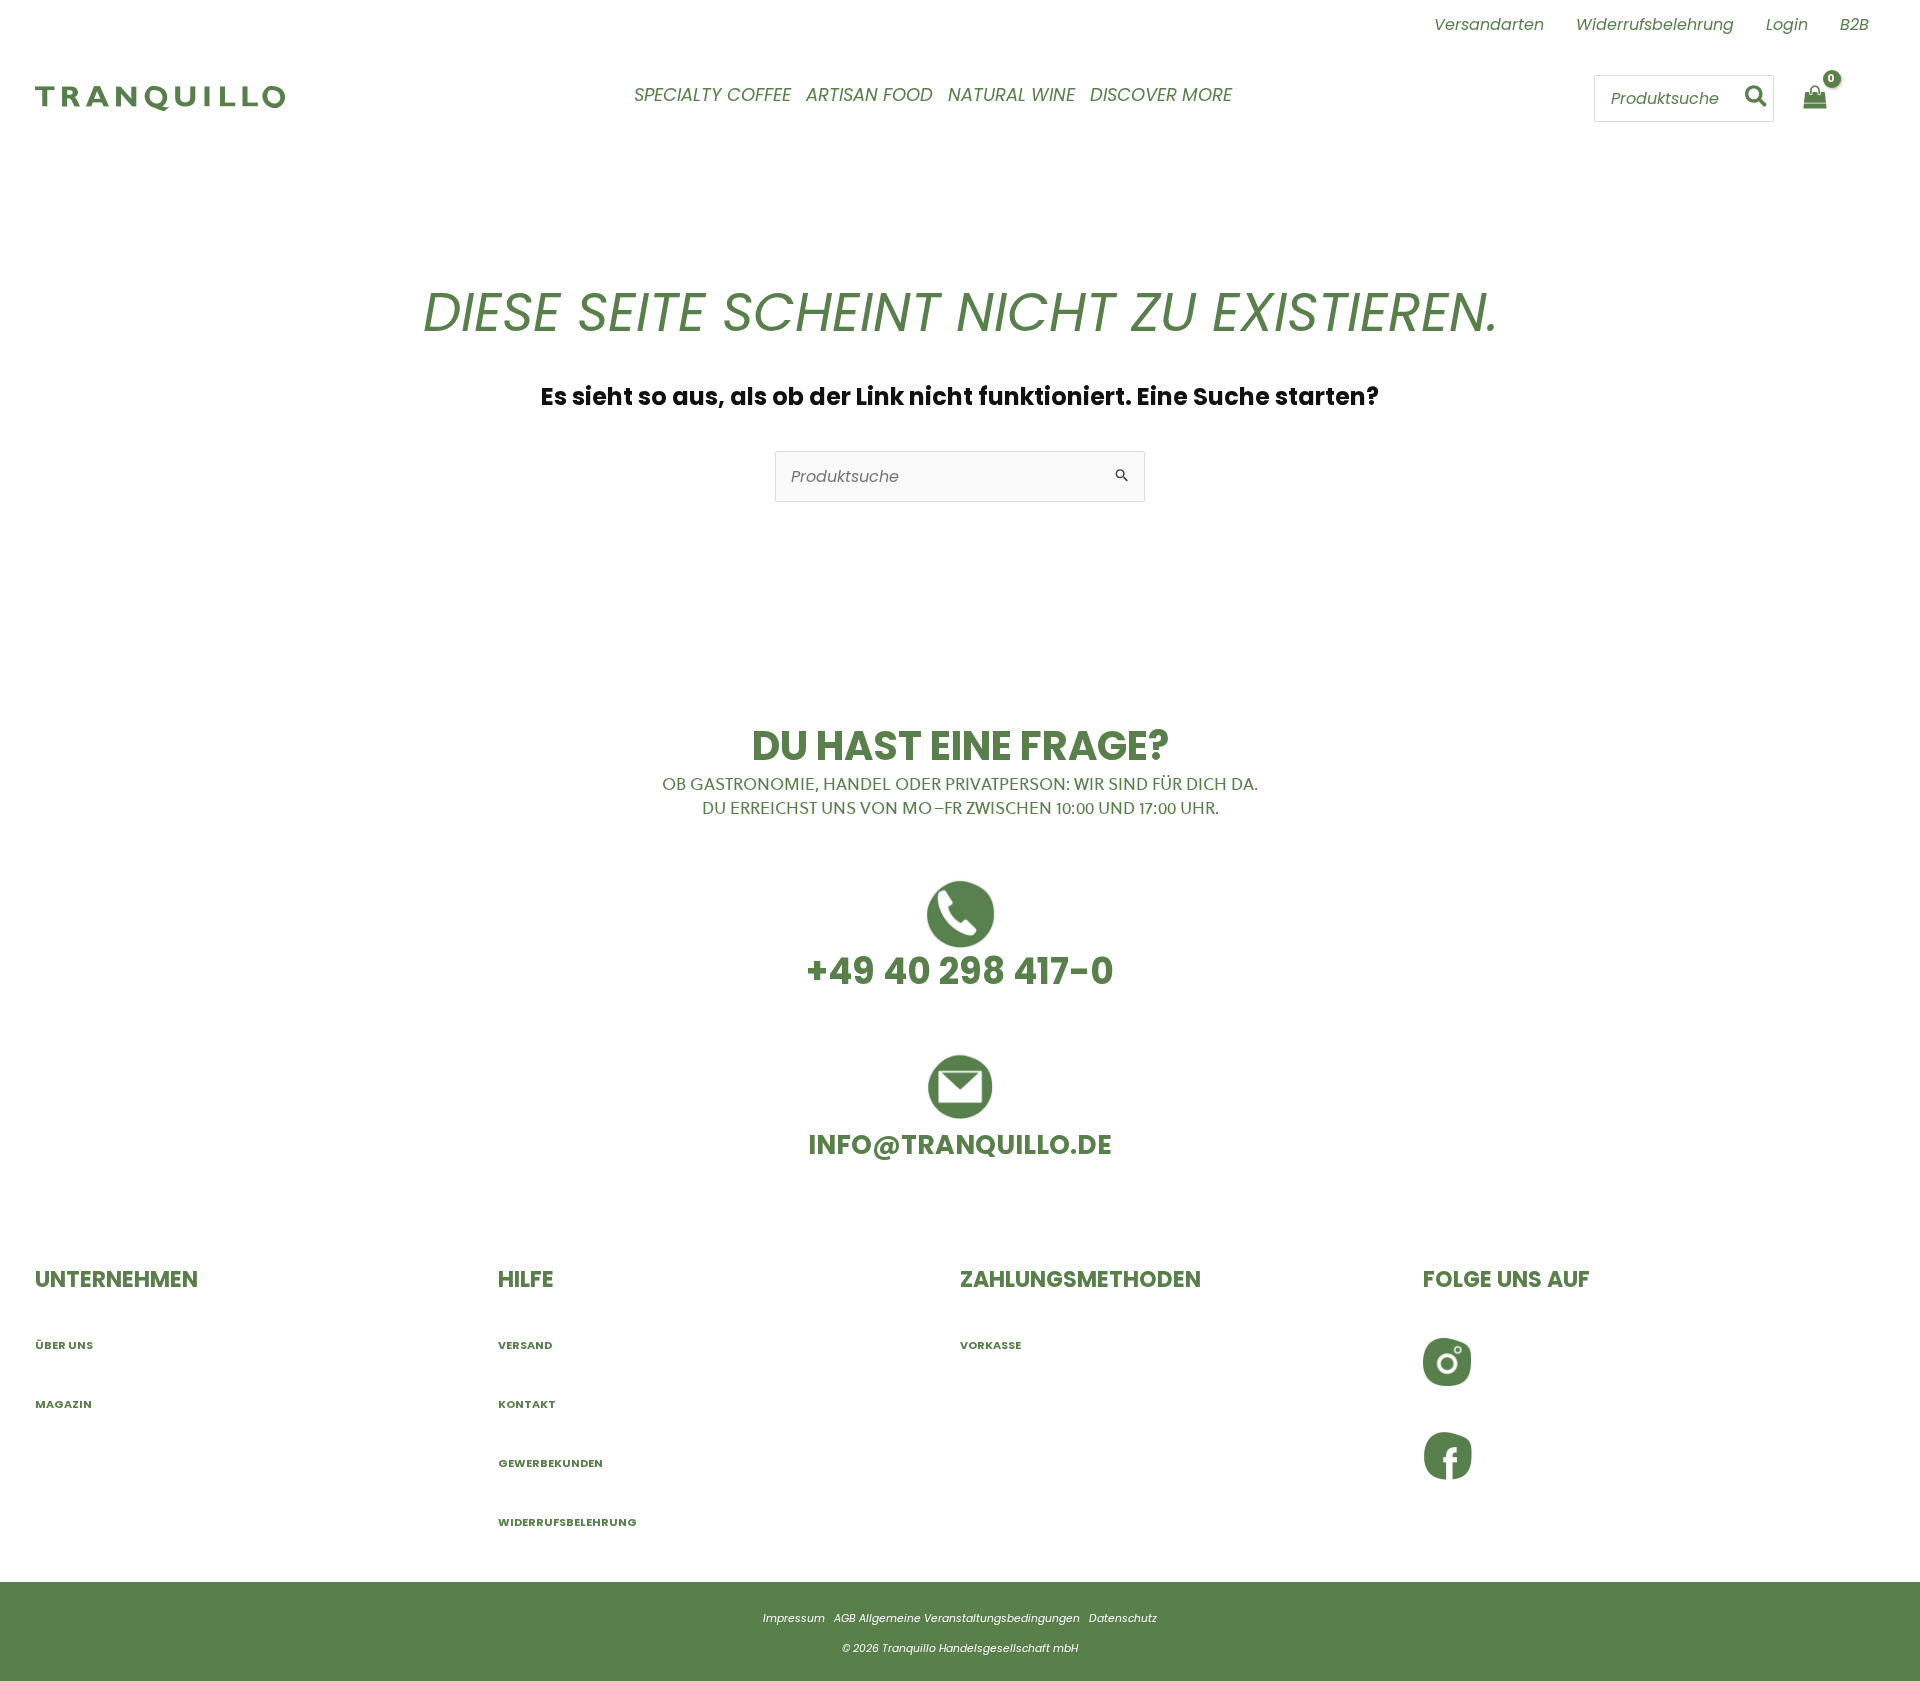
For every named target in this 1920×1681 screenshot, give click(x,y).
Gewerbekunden (550, 1463)
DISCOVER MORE (1161, 94)
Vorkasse (990, 1345)
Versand (525, 1345)
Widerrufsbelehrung (567, 1522)
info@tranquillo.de (960, 1144)
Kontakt (527, 1404)
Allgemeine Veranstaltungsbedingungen (969, 1618)
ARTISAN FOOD (869, 94)
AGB (845, 1618)
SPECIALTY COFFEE (712, 94)
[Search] (1757, 98)
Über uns (64, 1345)
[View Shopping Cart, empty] (1814, 98)
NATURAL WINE (1011, 94)
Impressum (794, 1618)
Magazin (63, 1404)
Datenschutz (1123, 1618)
